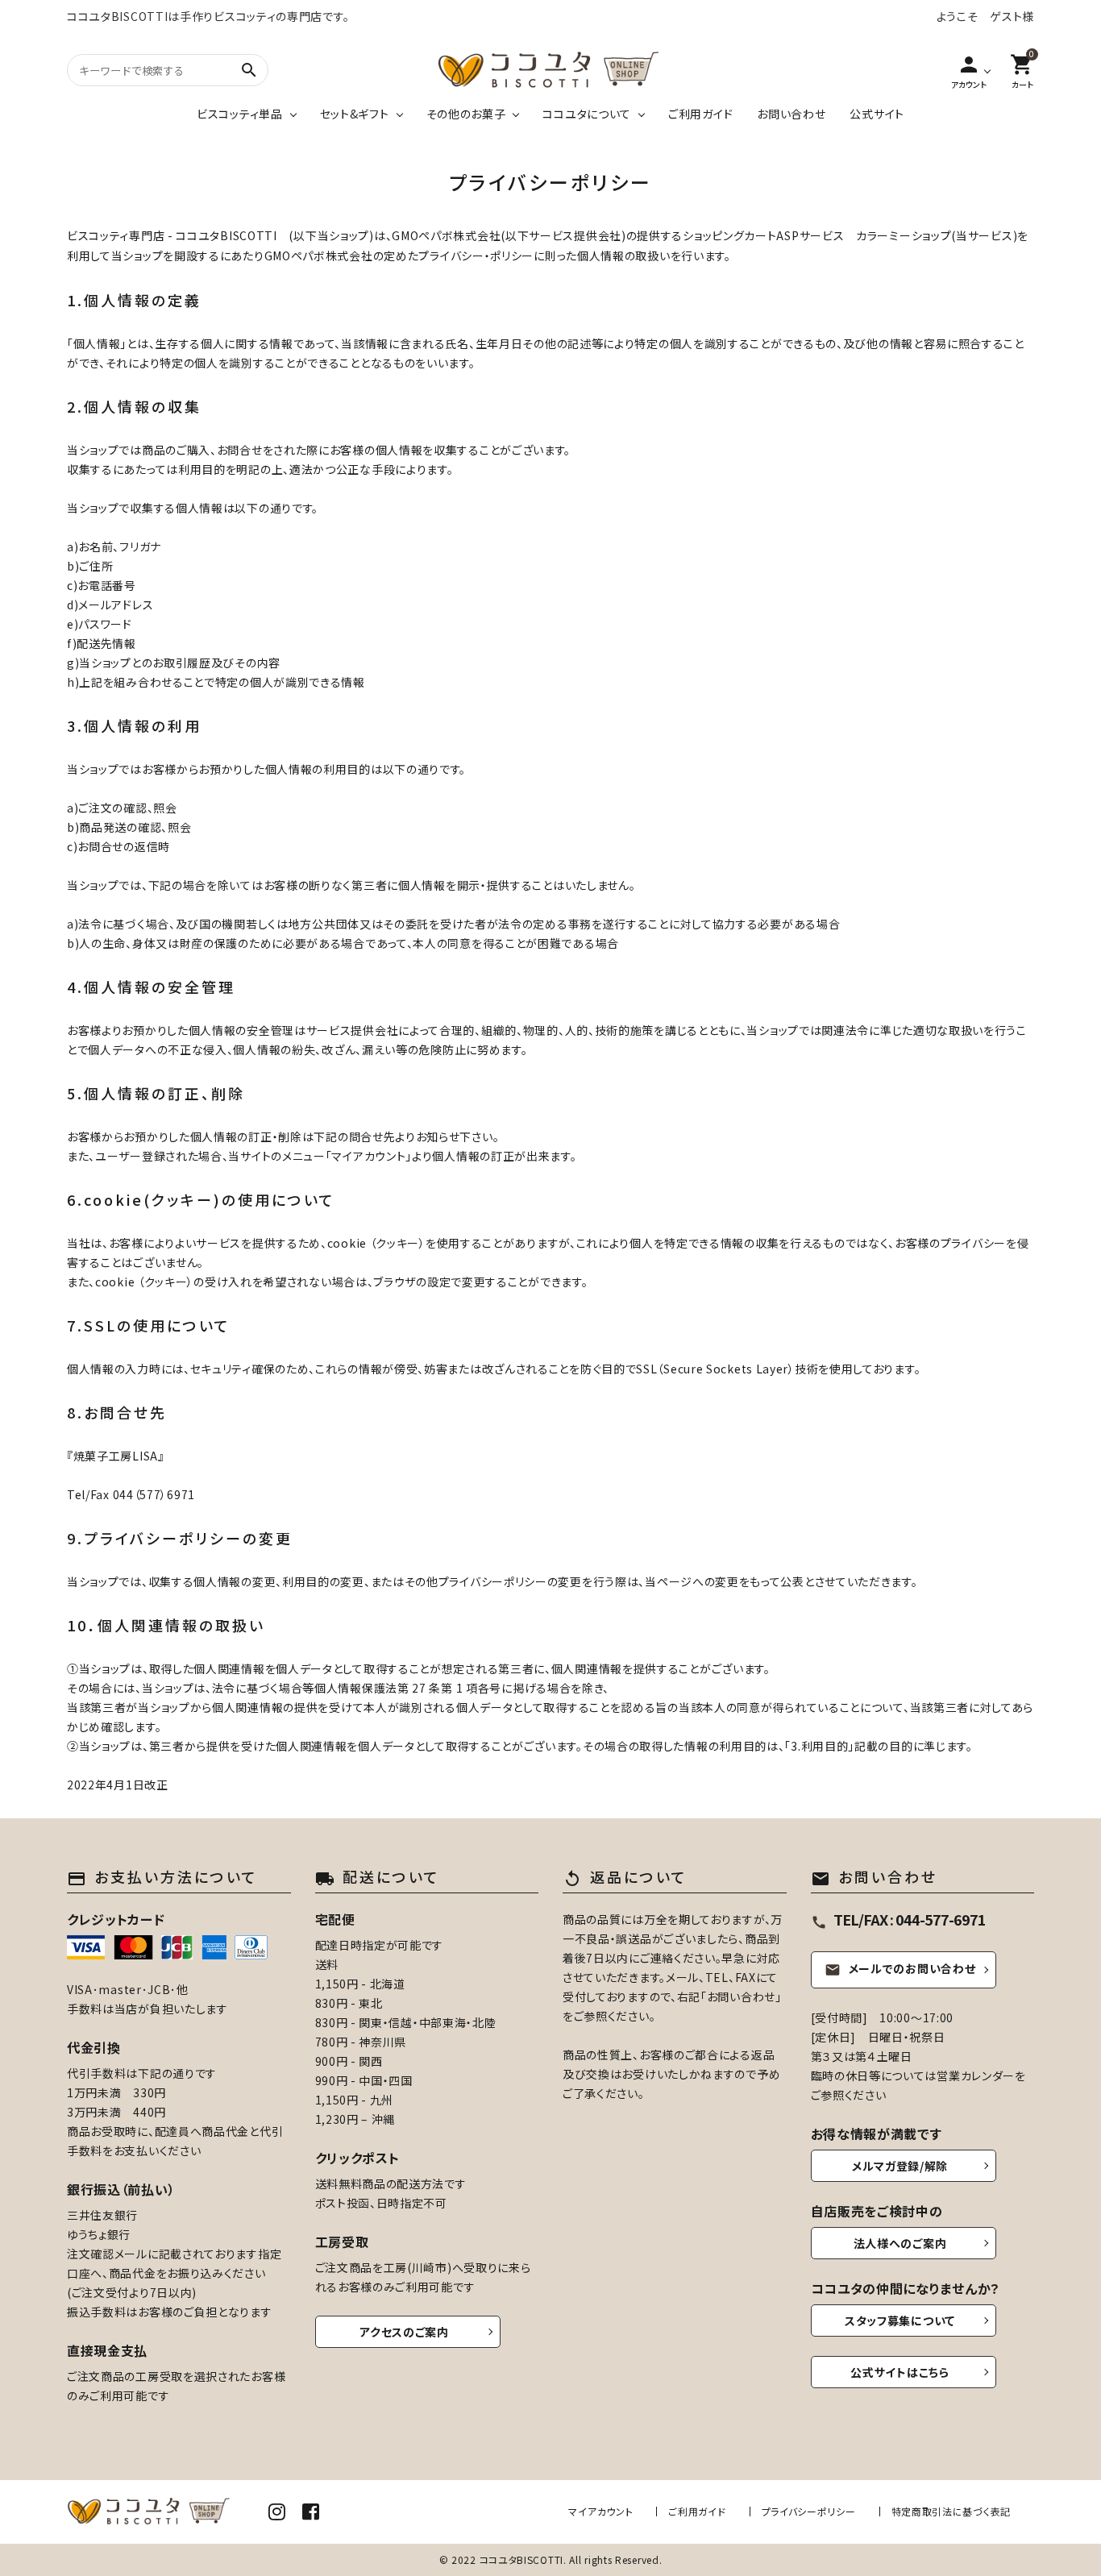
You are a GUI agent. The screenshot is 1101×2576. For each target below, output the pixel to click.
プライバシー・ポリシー (476, 256)
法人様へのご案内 (900, 2243)
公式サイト (877, 114)
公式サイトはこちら (899, 2372)
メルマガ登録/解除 (900, 2166)
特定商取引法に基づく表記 (951, 2511)
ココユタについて (587, 114)
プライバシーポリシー (809, 2511)
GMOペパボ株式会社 (446, 235)
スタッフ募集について (900, 2320)
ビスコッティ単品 (240, 114)
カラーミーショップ (904, 235)
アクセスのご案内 (404, 2332)
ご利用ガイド (700, 114)
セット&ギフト (355, 114)
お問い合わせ (791, 114)
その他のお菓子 (466, 114)
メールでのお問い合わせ (900, 1968)
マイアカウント (600, 2511)
